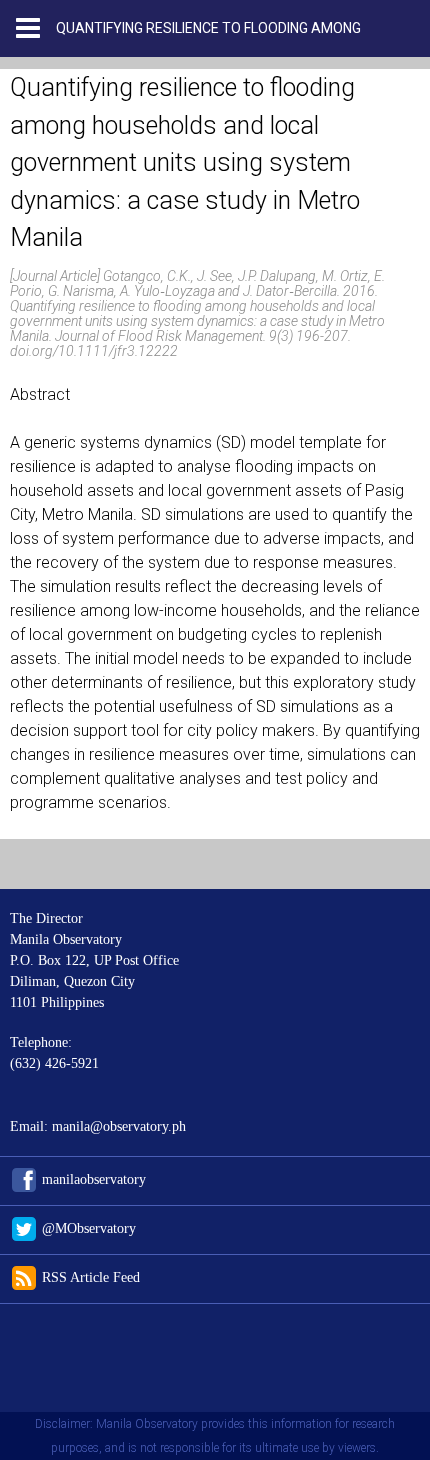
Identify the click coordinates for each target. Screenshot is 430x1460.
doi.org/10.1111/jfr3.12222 (94, 351)
